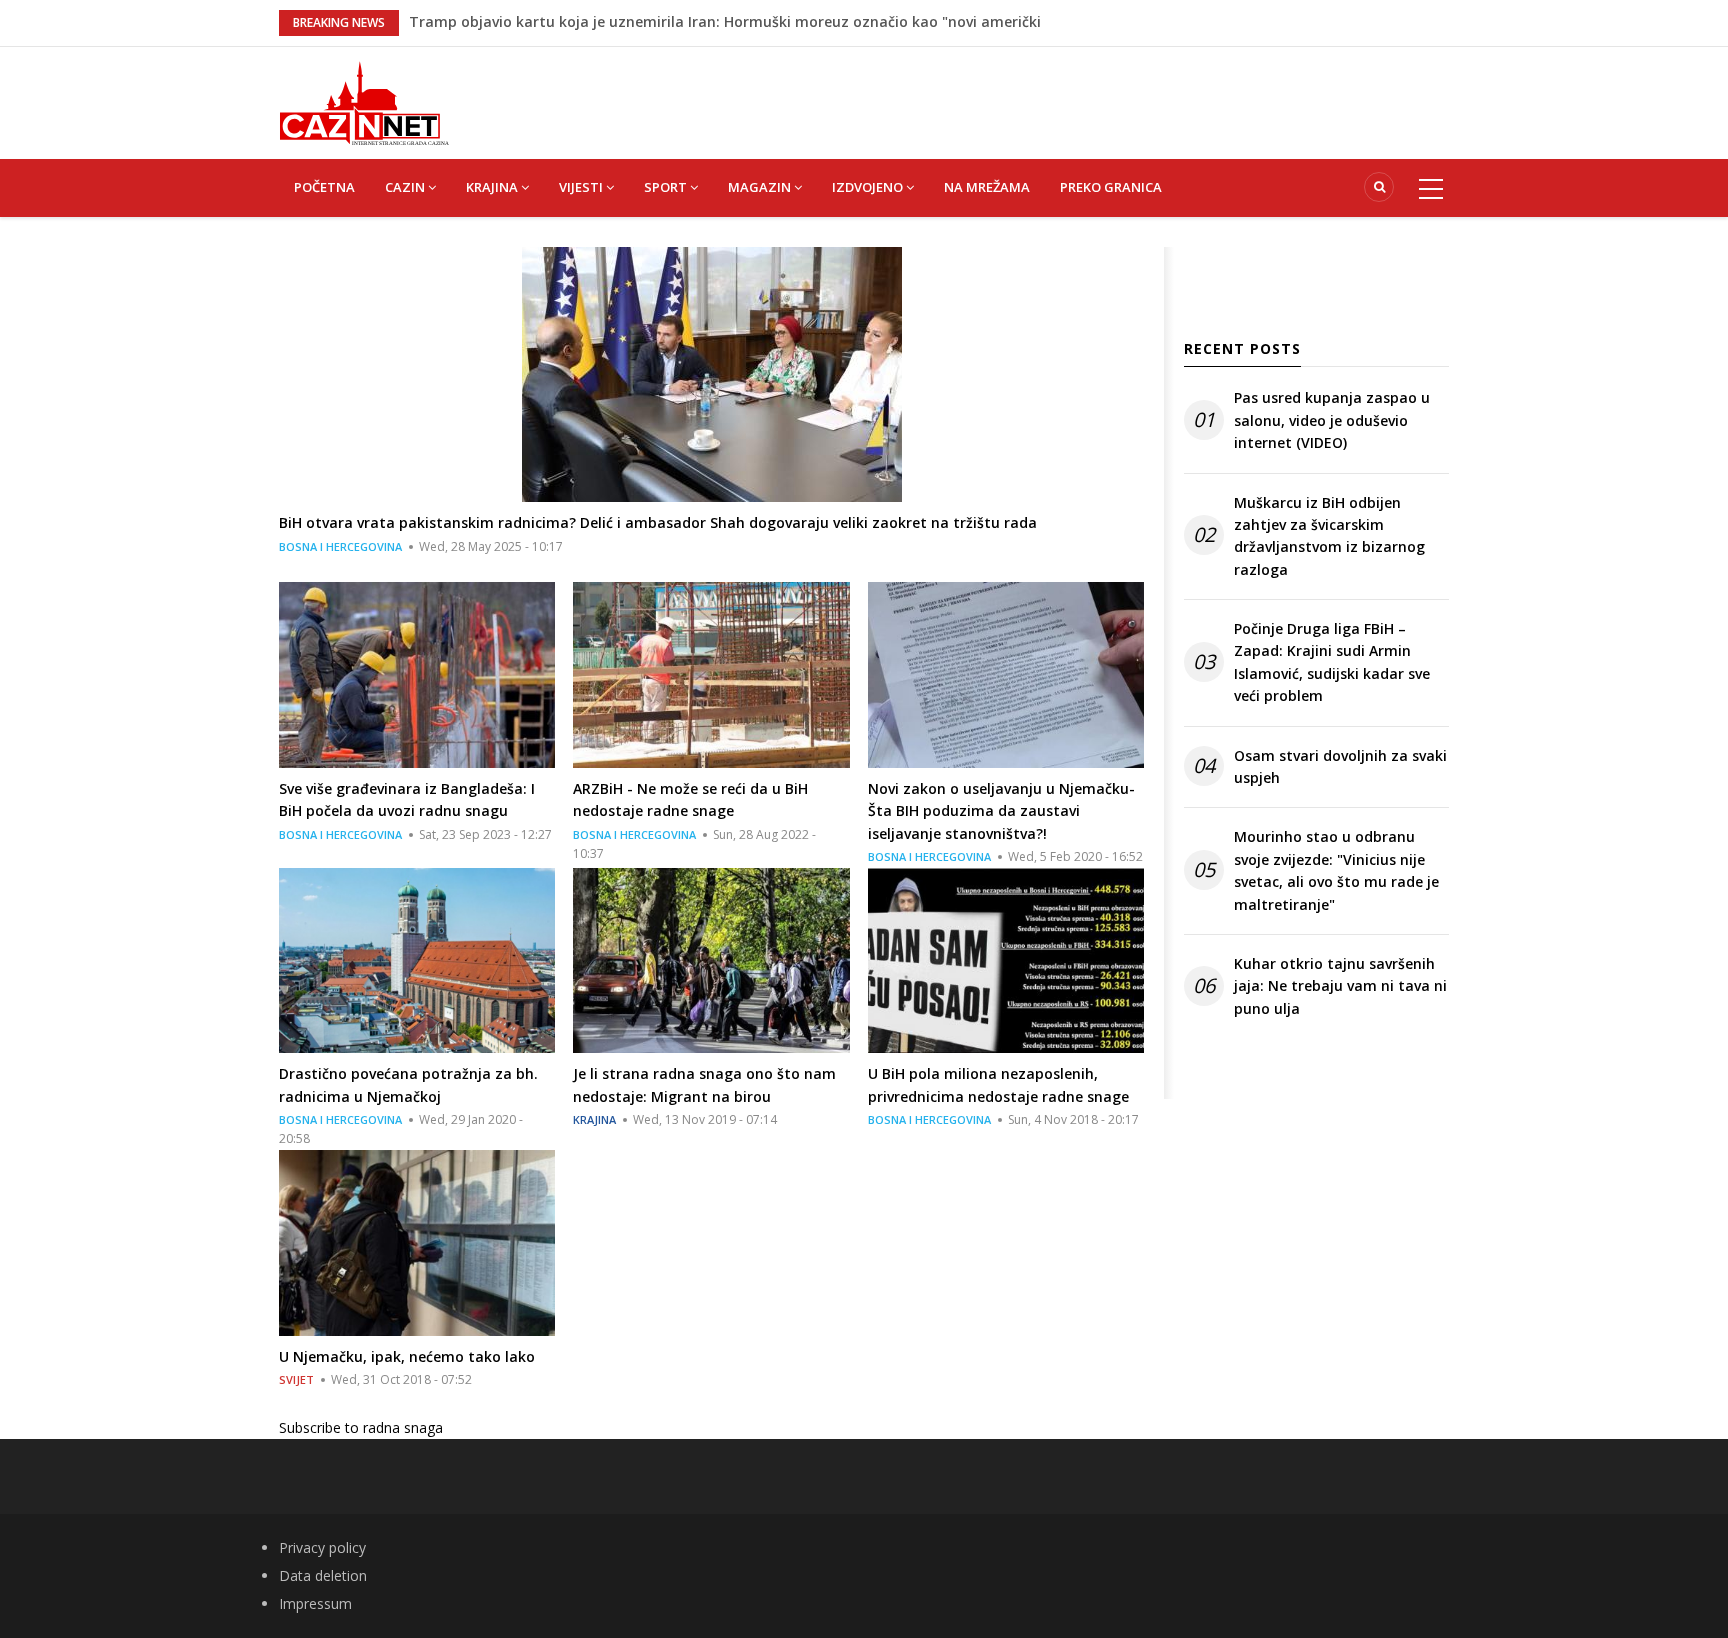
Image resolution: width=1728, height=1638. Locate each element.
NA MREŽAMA (987, 187)
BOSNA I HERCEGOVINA (340, 546)
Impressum (315, 1603)
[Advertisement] (964, 92)
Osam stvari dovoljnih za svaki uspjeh (1340, 766)
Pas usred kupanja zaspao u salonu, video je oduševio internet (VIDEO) (1332, 420)
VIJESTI (582, 187)
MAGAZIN (761, 187)
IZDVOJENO (869, 187)
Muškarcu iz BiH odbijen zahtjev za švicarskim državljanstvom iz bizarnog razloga (1329, 536)
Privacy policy (322, 1547)
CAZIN (406, 187)
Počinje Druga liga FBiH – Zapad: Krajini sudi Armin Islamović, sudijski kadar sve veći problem (1332, 662)
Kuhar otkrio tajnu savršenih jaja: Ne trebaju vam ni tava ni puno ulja (1340, 986)
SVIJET (296, 1379)
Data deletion (323, 1575)
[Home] (364, 101)
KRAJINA (493, 187)
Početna (324, 187)
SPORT (667, 187)
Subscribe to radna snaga (361, 1427)
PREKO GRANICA (1111, 187)
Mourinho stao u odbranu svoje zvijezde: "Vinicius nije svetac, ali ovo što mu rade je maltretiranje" (1336, 870)
